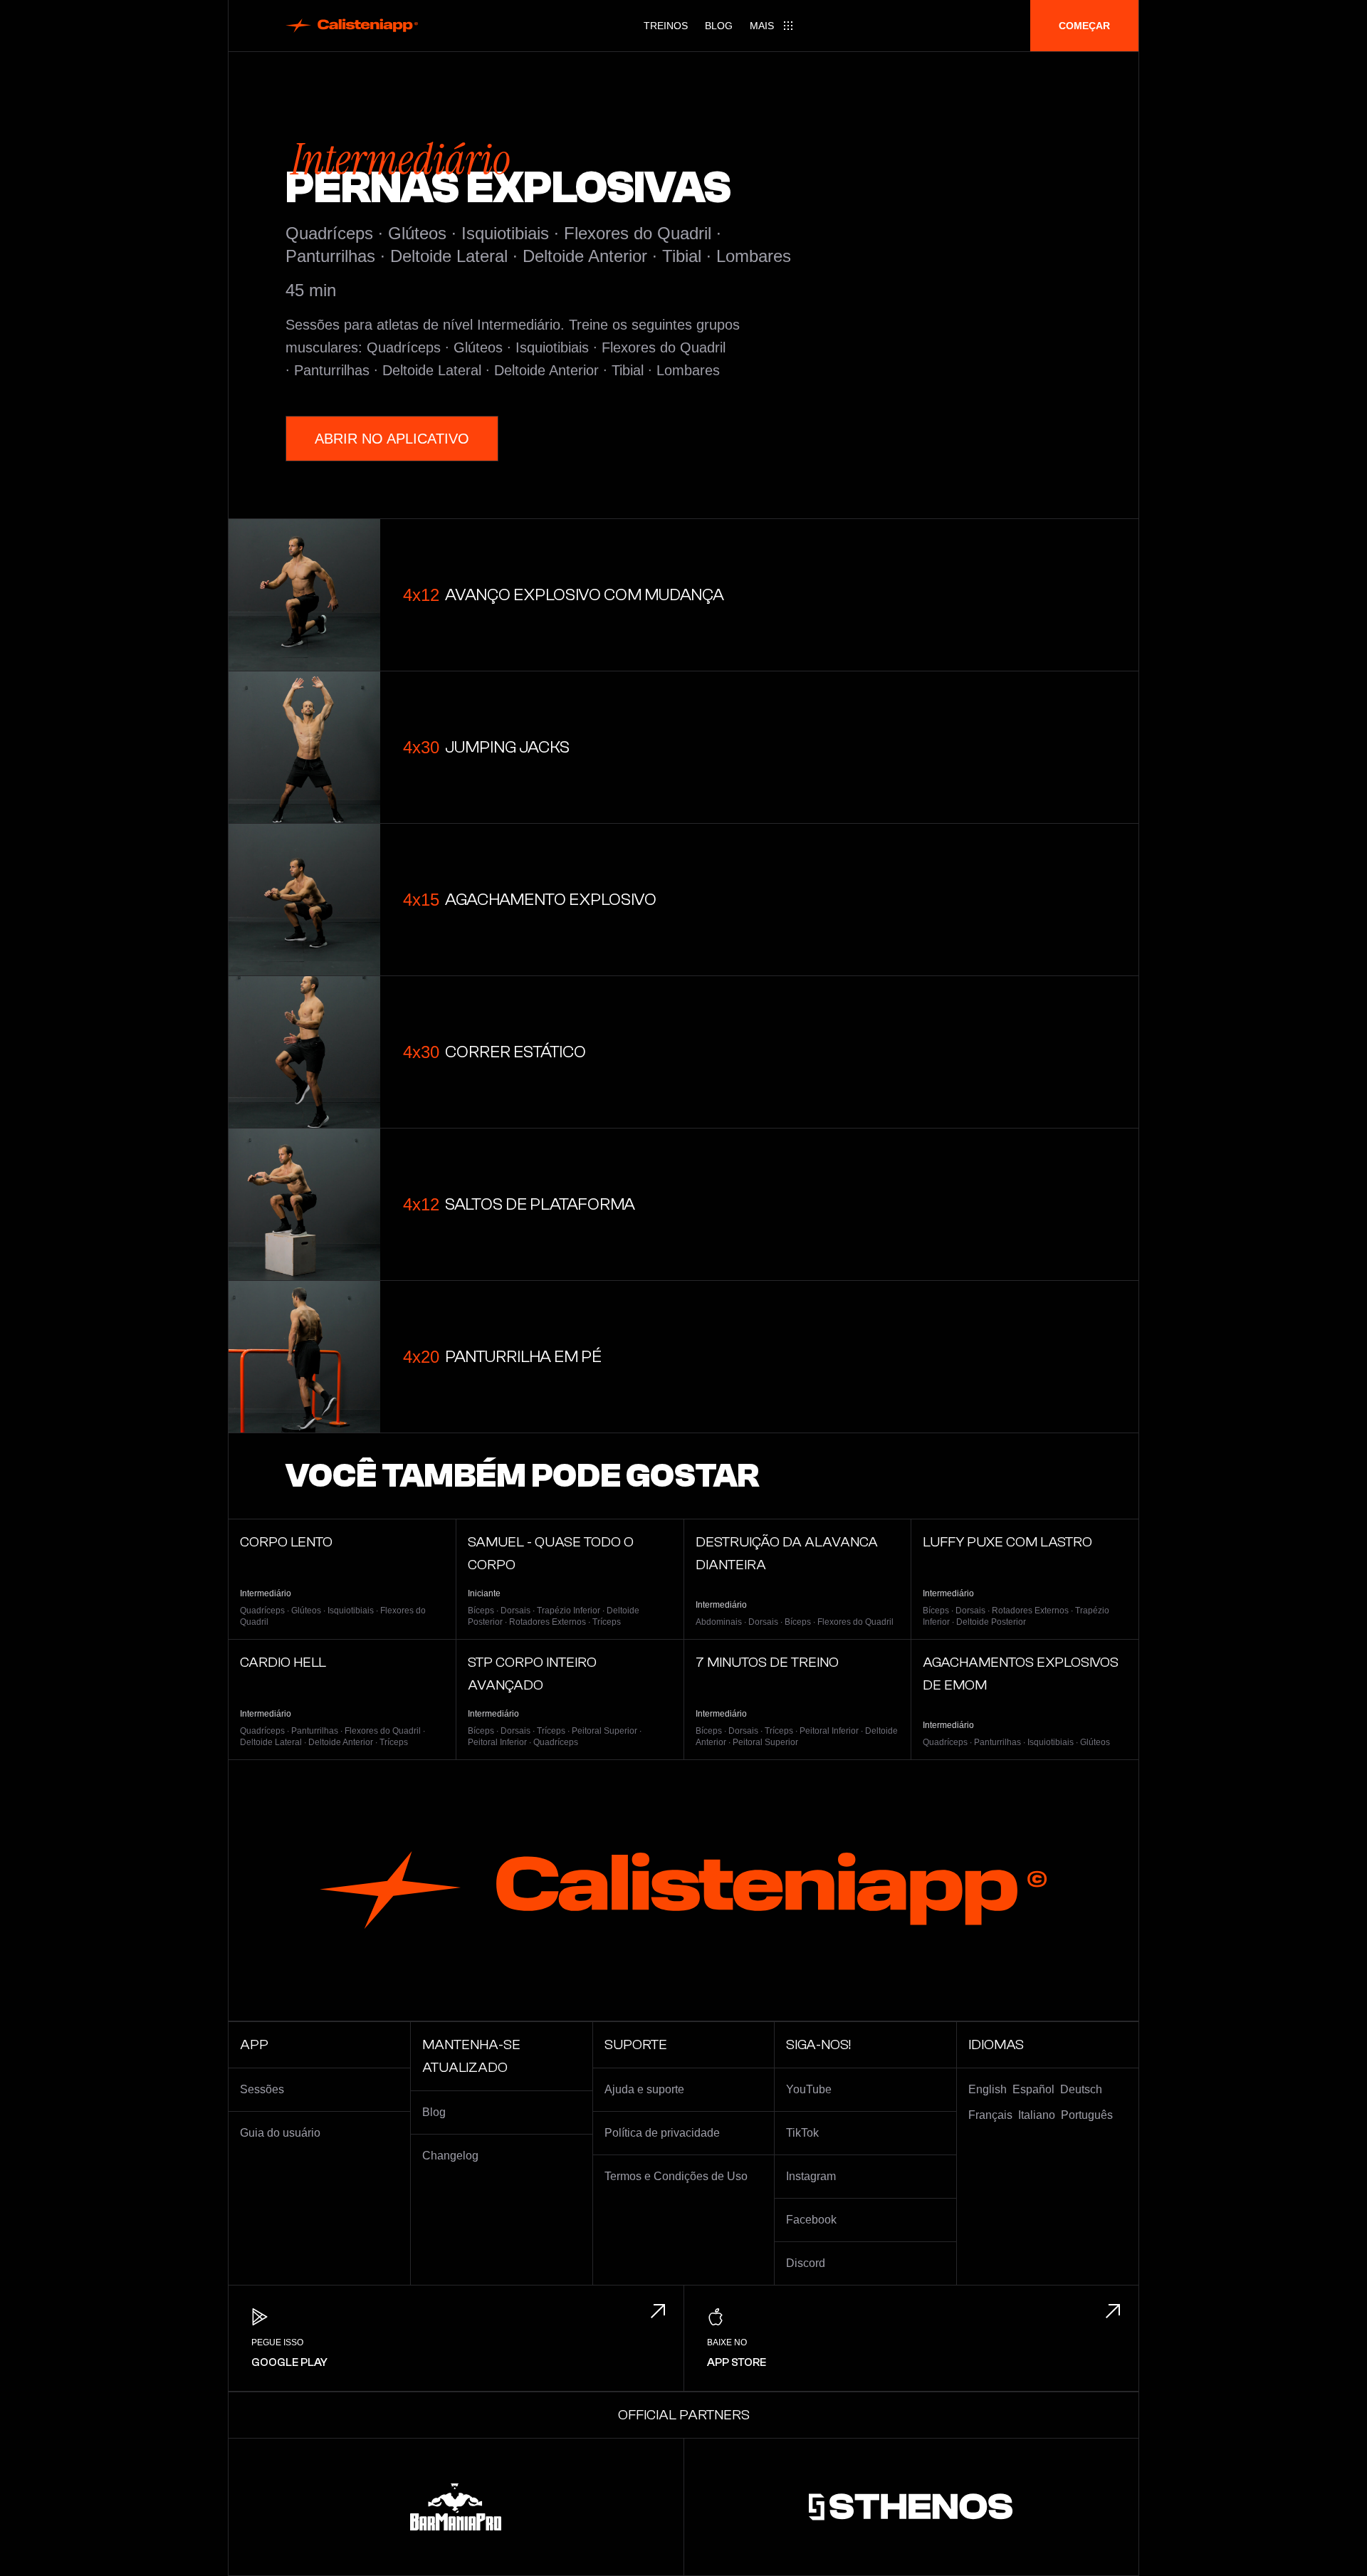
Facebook (811, 2220)
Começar (1084, 26)
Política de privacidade (662, 2133)
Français (990, 2115)
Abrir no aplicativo (392, 439)
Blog (719, 26)
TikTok (802, 2133)
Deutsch (1081, 2089)
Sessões (262, 2089)
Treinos (666, 26)
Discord (806, 2263)
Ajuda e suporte (644, 2089)
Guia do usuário (280, 2133)
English (988, 2089)
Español (1033, 2089)
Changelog (450, 2156)
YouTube (809, 2089)
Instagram (811, 2176)
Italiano (1037, 2115)
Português (1087, 2115)
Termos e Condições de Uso (676, 2176)
